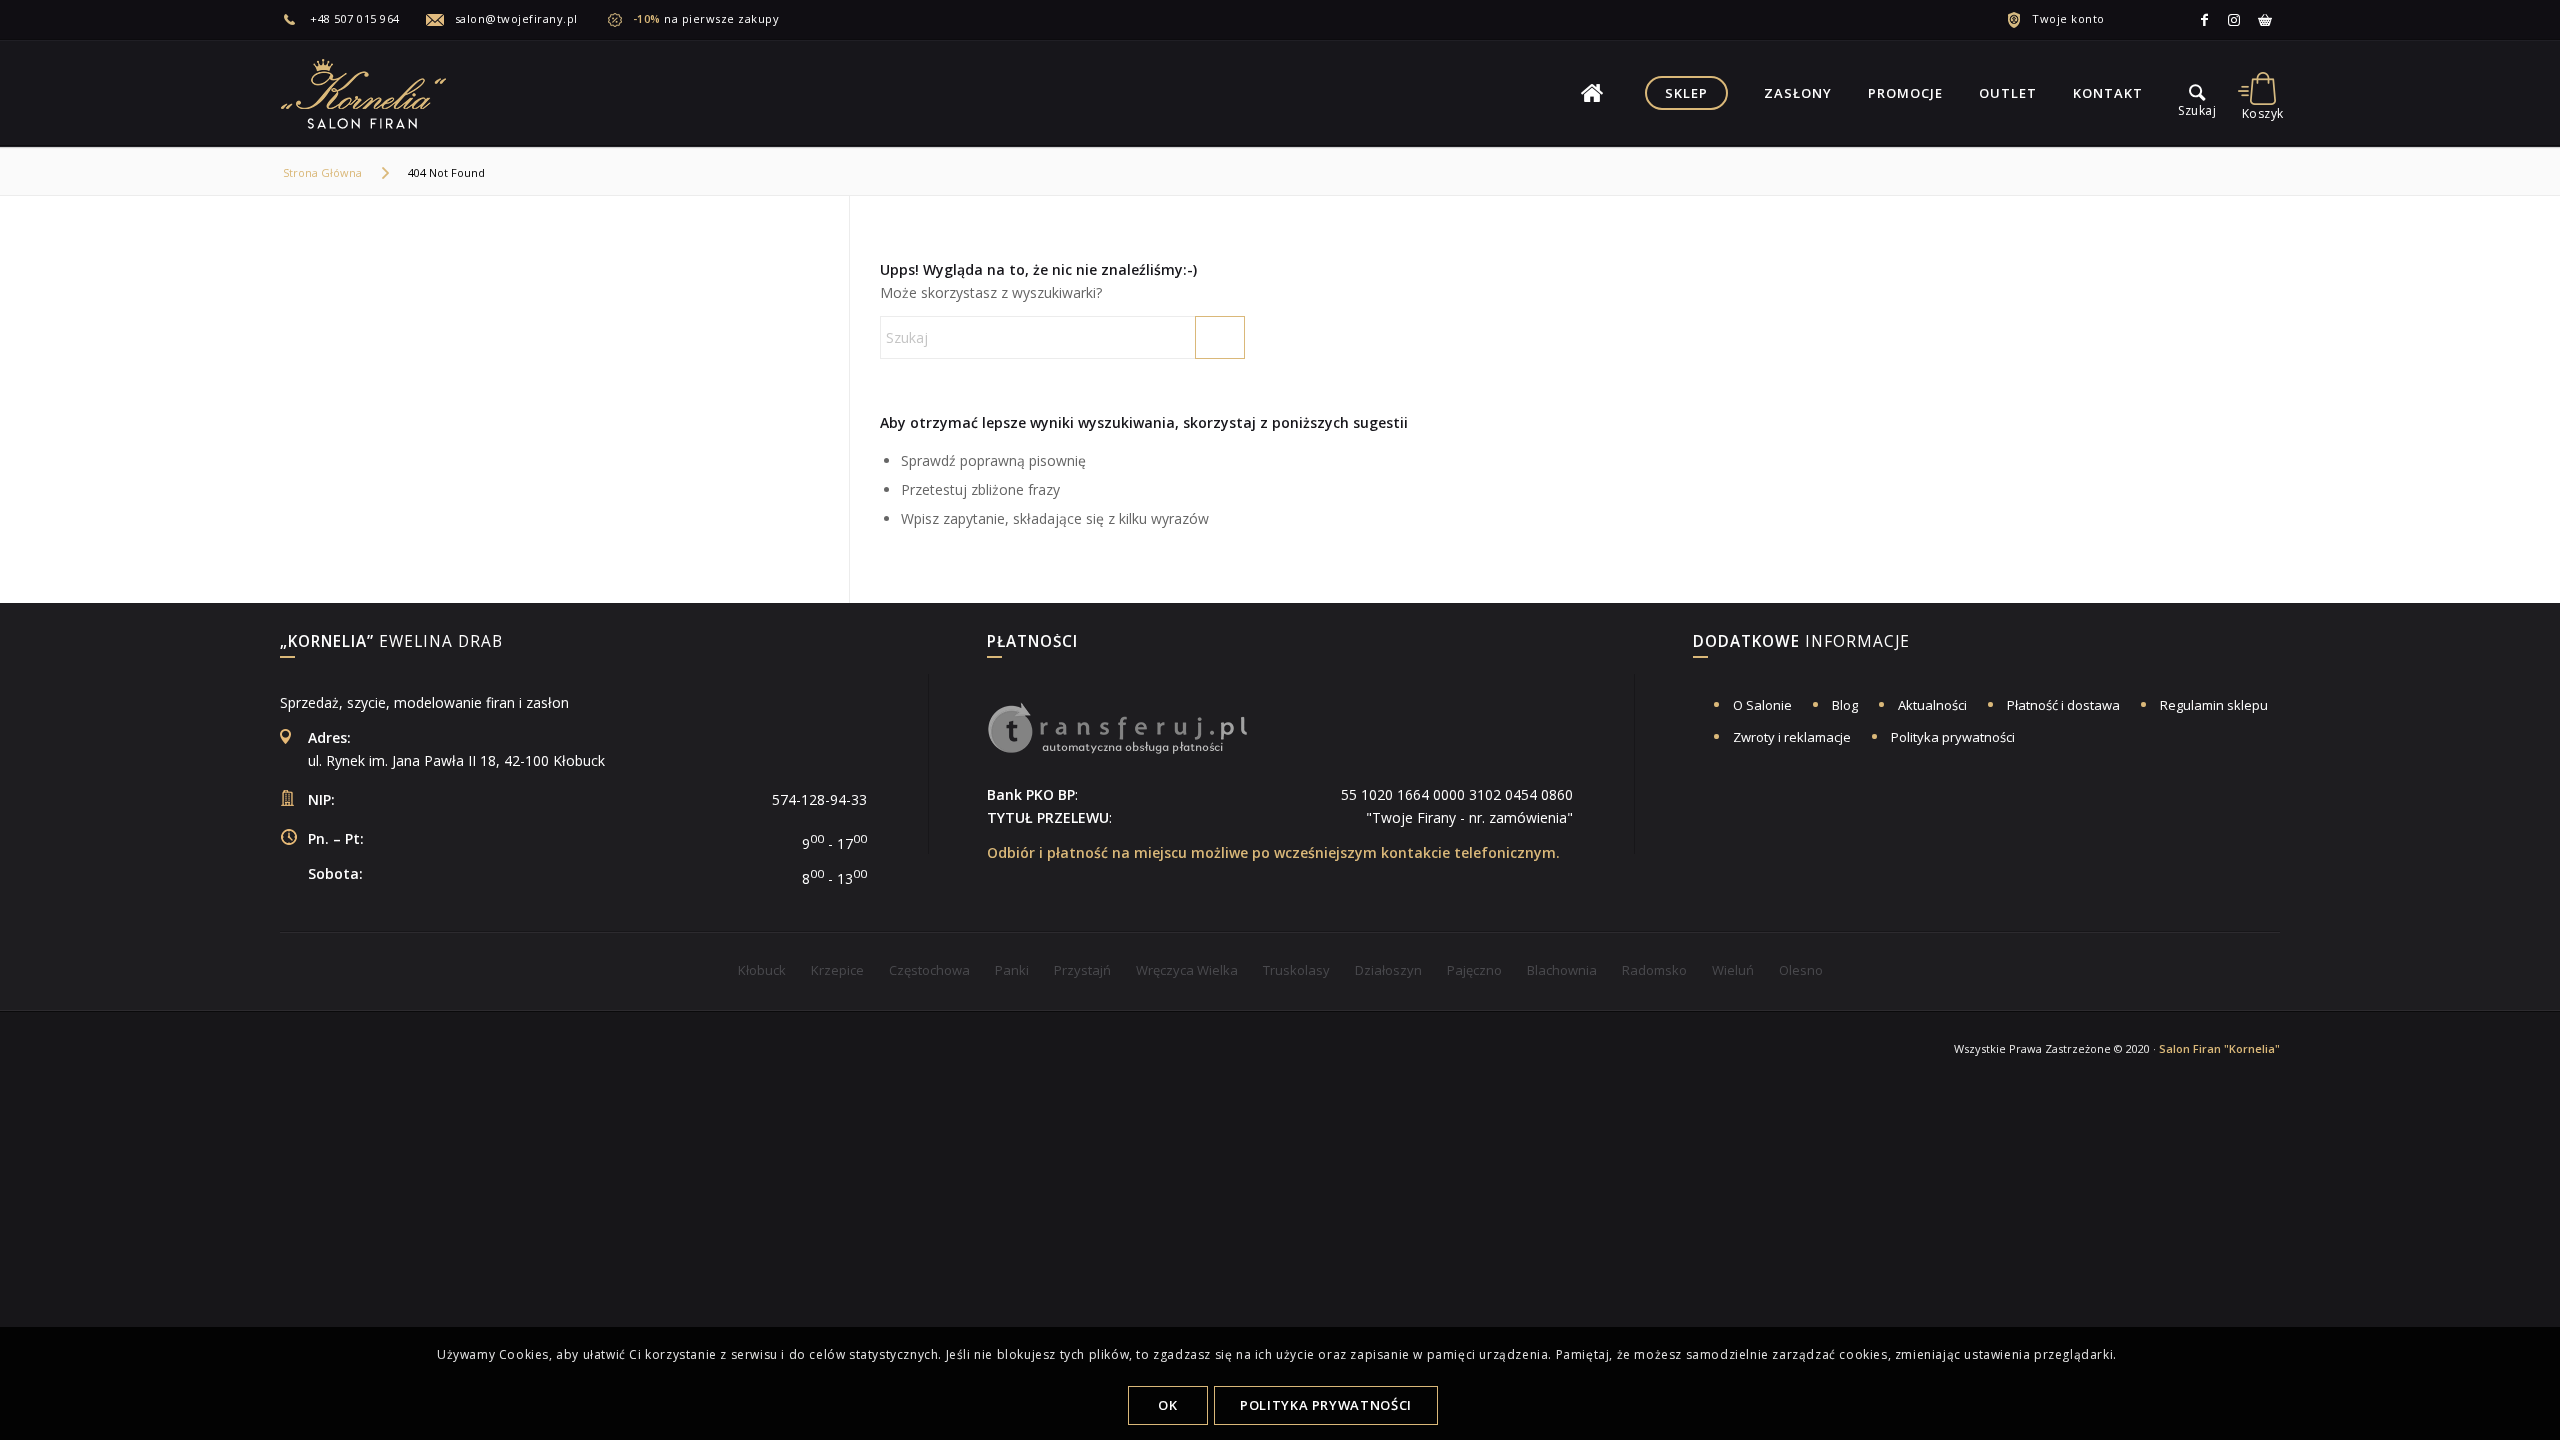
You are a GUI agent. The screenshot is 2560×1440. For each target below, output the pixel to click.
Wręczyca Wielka (1187, 970)
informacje (1801, 643)
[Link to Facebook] (2205, 20)
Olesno (1801, 970)
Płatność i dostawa (2063, 705)
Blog (1845, 705)
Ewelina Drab (391, 643)
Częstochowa (929, 970)
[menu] (2197, 93)
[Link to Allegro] (2265, 20)
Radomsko (1654, 970)
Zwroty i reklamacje (1792, 737)
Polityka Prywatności (1326, 1405)
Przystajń (1082, 970)
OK (1167, 1405)
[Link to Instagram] (2235, 20)
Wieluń (1733, 970)
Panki (1012, 970)
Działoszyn (1388, 970)
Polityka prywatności (1953, 737)
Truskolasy (1296, 970)
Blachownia (1562, 970)
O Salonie (1762, 705)
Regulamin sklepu (2214, 705)
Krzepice (837, 970)
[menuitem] (352, 19)
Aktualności (1932, 705)
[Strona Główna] (1592, 93)
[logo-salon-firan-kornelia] (365, 93)
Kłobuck (762, 970)
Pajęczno (1474, 970)
